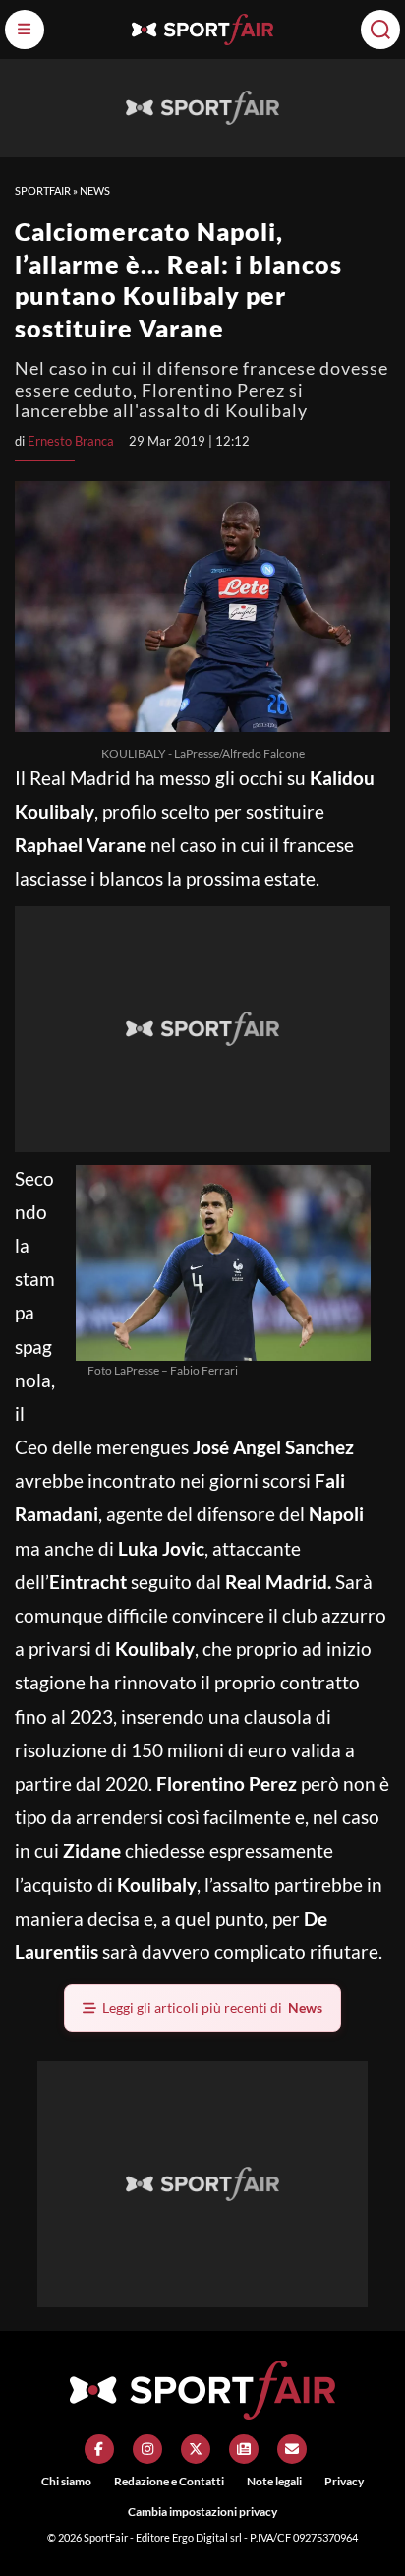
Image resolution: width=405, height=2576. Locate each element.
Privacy (344, 2481)
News (95, 190)
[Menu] (25, 30)
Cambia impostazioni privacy (202, 2512)
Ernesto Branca (71, 441)
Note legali (274, 2481)
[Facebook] (99, 2449)
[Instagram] (147, 2449)
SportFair (43, 190)
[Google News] (244, 2449)
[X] (196, 2449)
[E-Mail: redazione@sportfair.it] (292, 2449)
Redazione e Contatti (169, 2481)
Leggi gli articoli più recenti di (212, 2008)
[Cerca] (380, 30)
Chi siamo (66, 2481)
